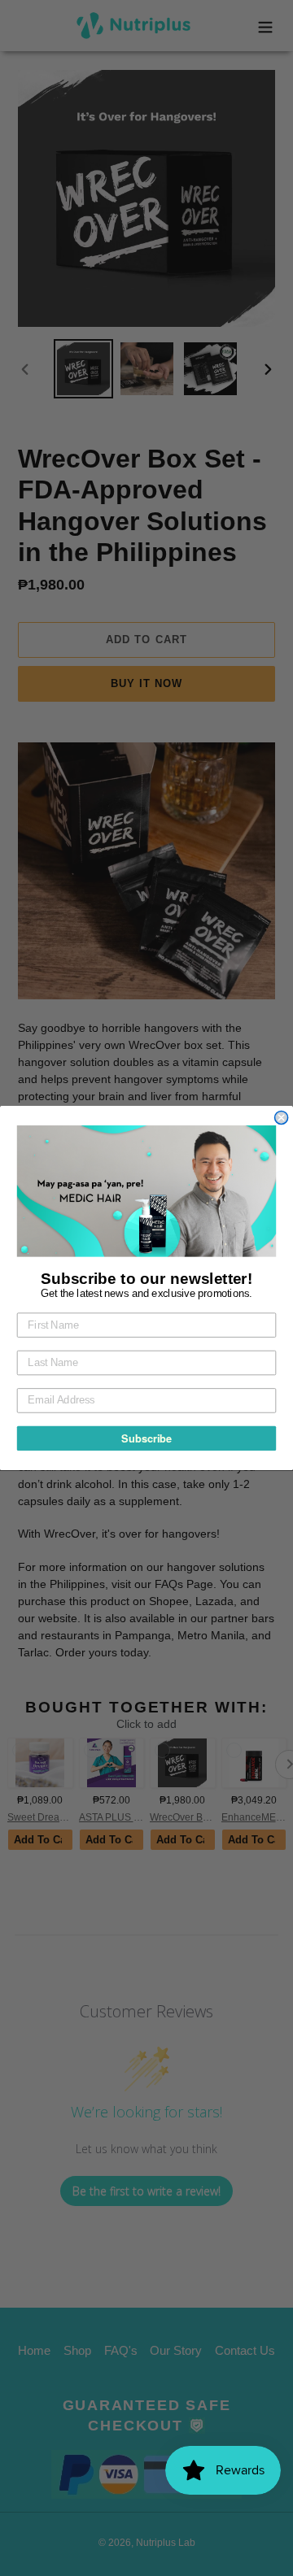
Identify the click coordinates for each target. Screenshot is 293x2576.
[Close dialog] (282, 1117)
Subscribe (146, 1438)
